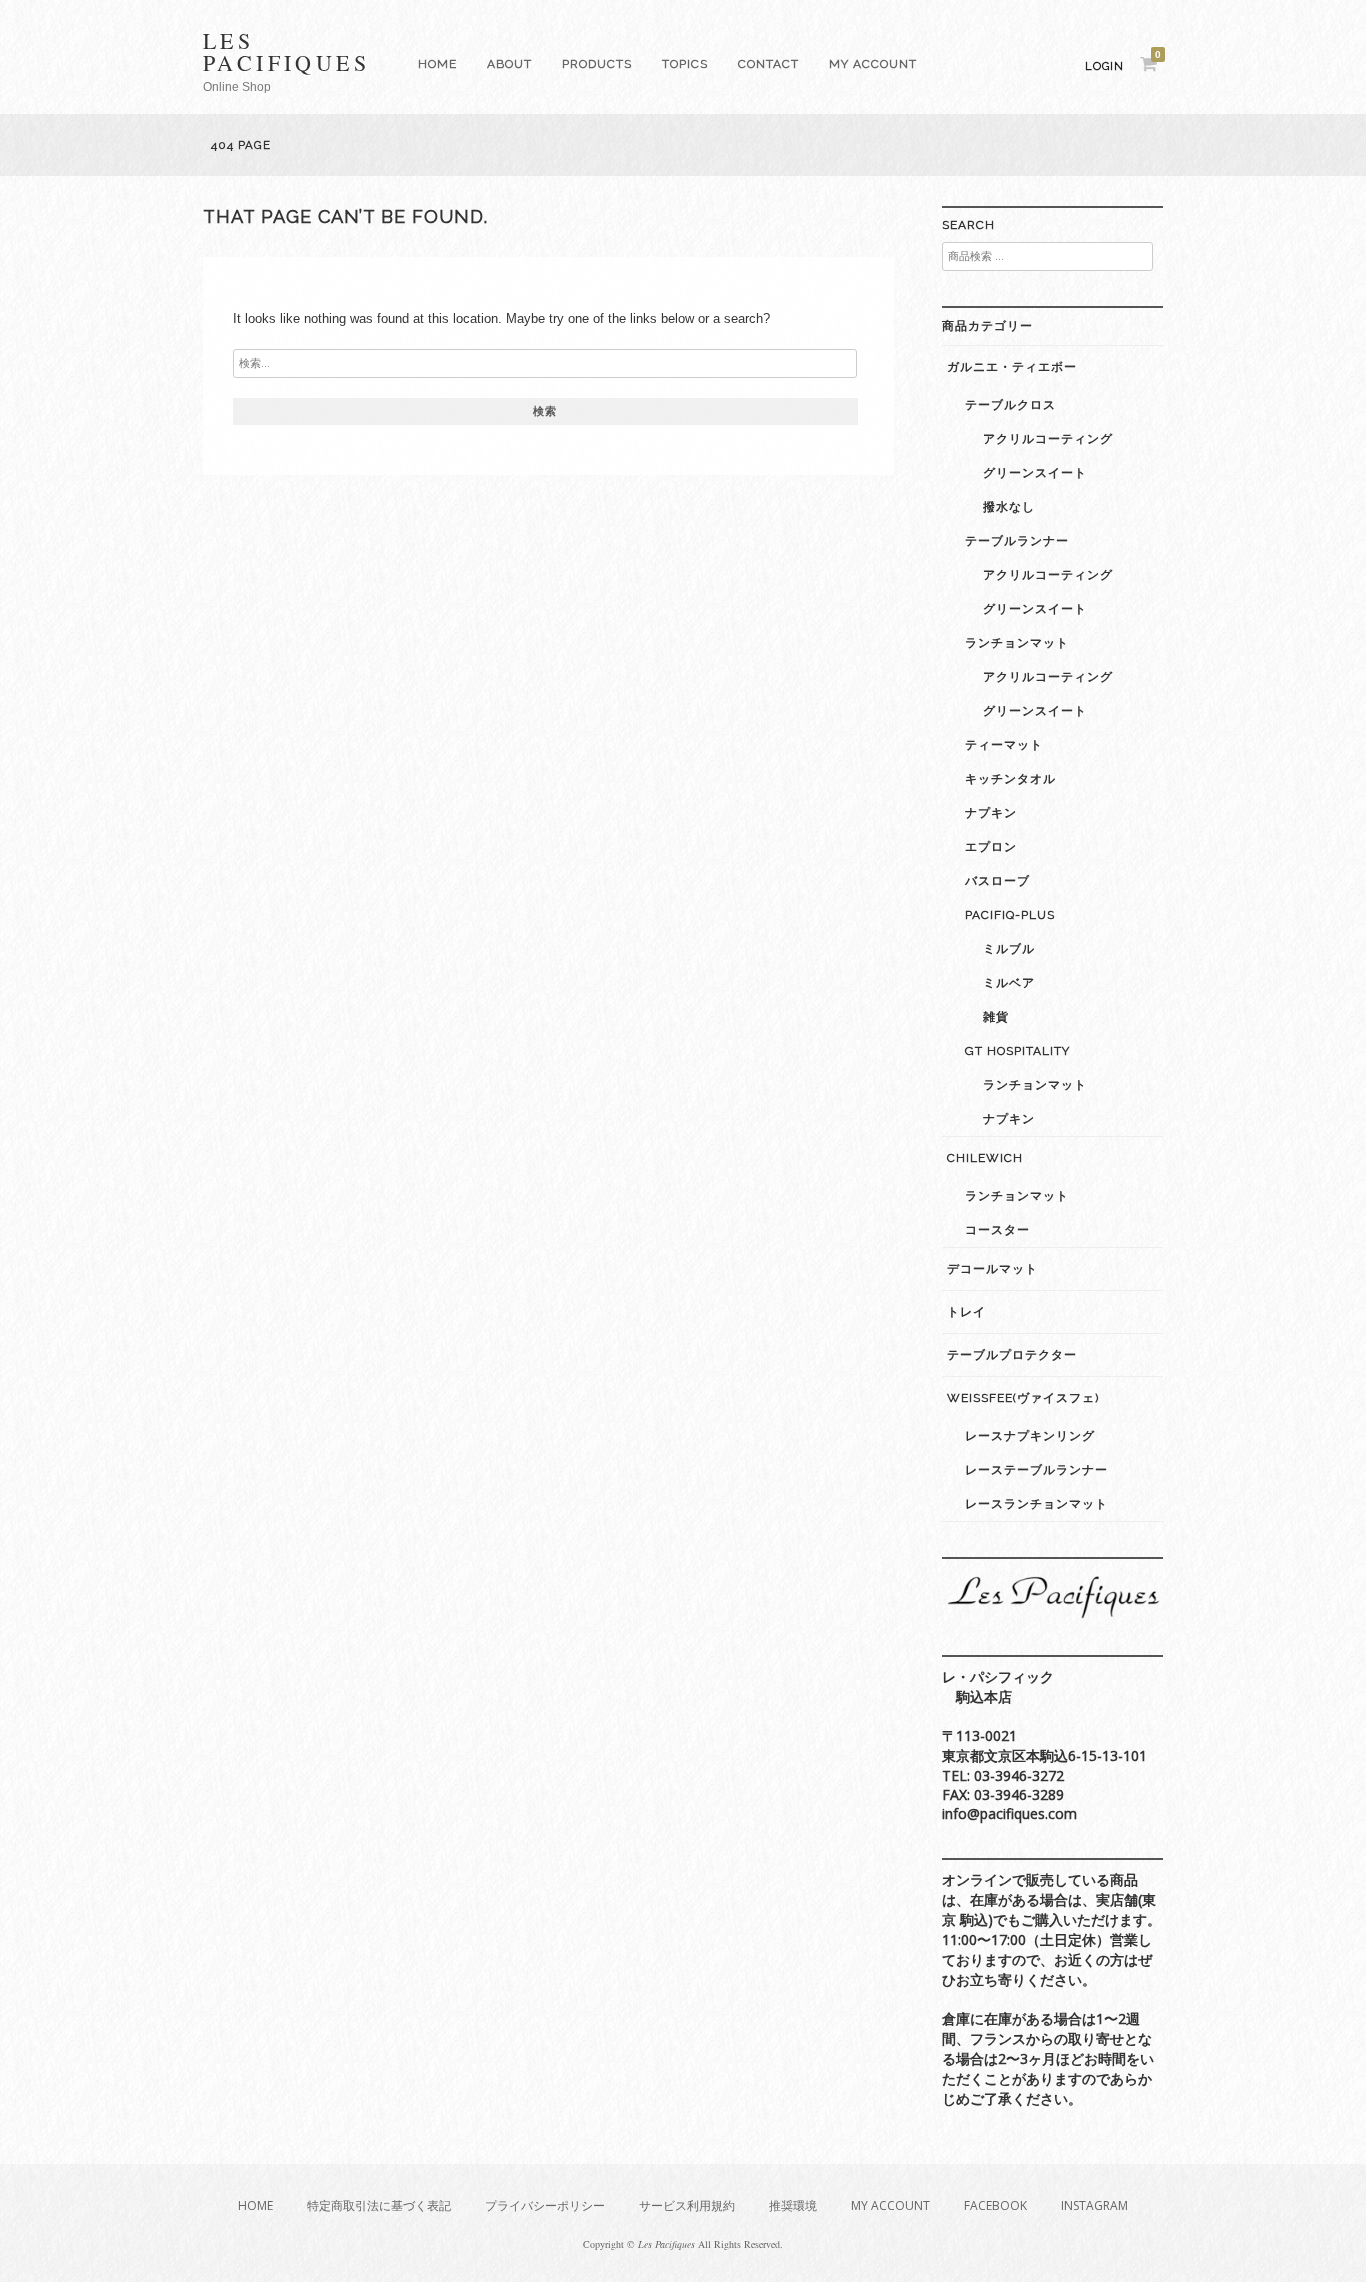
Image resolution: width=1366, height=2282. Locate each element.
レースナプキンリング (1030, 1436)
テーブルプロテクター (1012, 1355)
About (509, 64)
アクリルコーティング (1048, 439)
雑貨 (996, 1017)
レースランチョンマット (1036, 1504)
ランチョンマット (1017, 643)
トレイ (966, 1312)
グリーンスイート (1035, 473)
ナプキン (991, 813)
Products (597, 64)
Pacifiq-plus (1010, 915)
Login (1104, 66)
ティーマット (1004, 745)
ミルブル (1009, 949)
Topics (685, 64)
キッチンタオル (1010, 779)
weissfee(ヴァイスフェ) (1023, 1398)
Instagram (1094, 2205)
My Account (873, 64)
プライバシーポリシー (545, 2205)
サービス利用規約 (687, 2205)
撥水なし (1009, 507)
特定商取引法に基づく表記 (379, 2205)
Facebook (995, 2205)
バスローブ (997, 881)
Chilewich (985, 1158)
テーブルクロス (1010, 405)
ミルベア (1009, 983)
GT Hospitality (1017, 1051)
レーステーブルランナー (1036, 1470)
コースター (997, 1230)
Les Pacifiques (286, 51)
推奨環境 (793, 2205)
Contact (768, 64)
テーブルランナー (1017, 541)
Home (437, 64)
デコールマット (992, 1269)
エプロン (991, 847)
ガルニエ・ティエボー (1012, 367)
